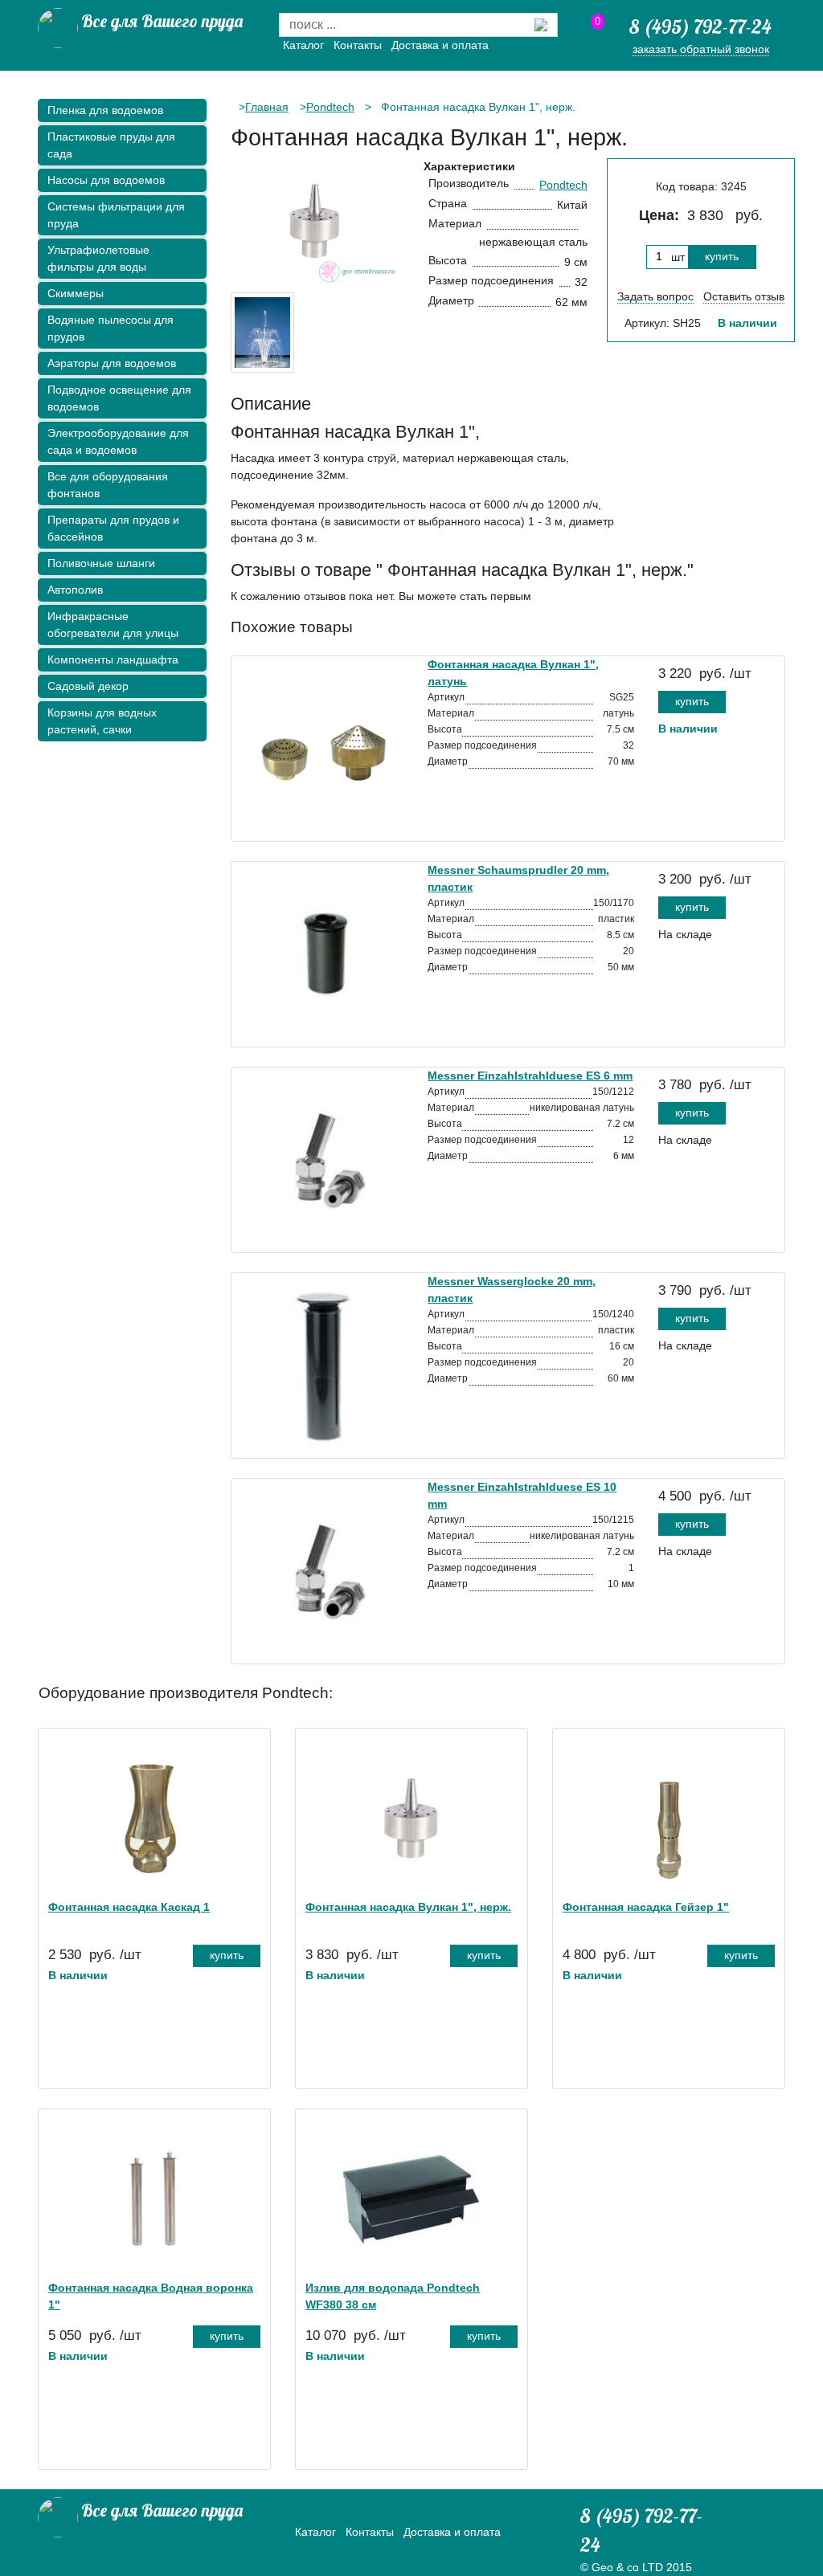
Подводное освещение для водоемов (119, 398)
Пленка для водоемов (105, 110)
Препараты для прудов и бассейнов (113, 528)
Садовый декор (88, 686)
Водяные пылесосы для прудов (111, 328)
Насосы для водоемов (106, 180)
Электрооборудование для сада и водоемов (118, 441)
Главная (267, 107)
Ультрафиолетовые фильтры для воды (98, 258)
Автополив (75, 590)
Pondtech (330, 107)
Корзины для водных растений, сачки (102, 721)
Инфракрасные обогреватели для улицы (113, 625)
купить (722, 256)
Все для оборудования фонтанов (108, 485)
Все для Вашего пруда (162, 21)
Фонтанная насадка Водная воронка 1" (151, 2296)
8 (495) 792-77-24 (700, 27)
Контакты (358, 45)
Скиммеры (76, 293)
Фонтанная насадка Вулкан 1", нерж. (408, 1907)
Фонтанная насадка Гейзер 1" (646, 1907)
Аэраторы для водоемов (112, 363)
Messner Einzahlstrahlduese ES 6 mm (530, 1076)
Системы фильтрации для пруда (116, 215)
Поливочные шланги (101, 563)
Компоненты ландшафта (113, 659)
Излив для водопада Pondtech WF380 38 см (393, 2296)
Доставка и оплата (440, 45)
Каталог (303, 45)
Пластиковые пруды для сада (111, 145)
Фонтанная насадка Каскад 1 (129, 1907)
